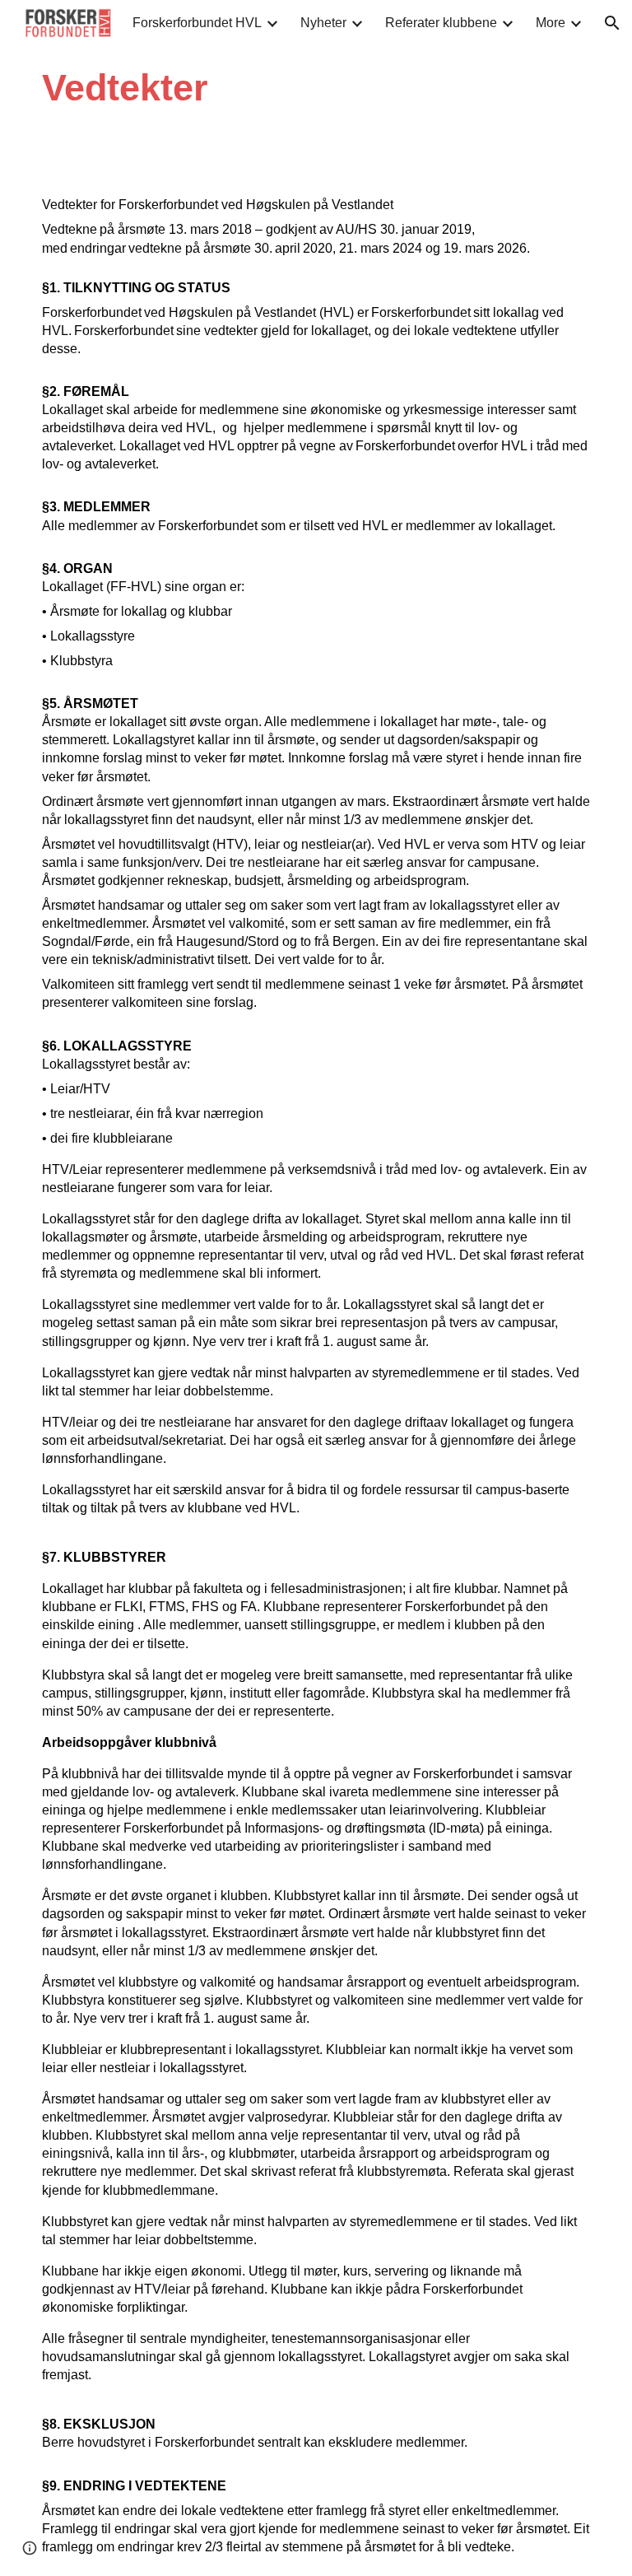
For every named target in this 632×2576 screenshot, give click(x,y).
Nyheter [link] (323, 23)
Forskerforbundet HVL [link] (197, 23)
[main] (269, 88)
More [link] (551, 23)
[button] (612, 23)
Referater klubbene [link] (441, 23)
